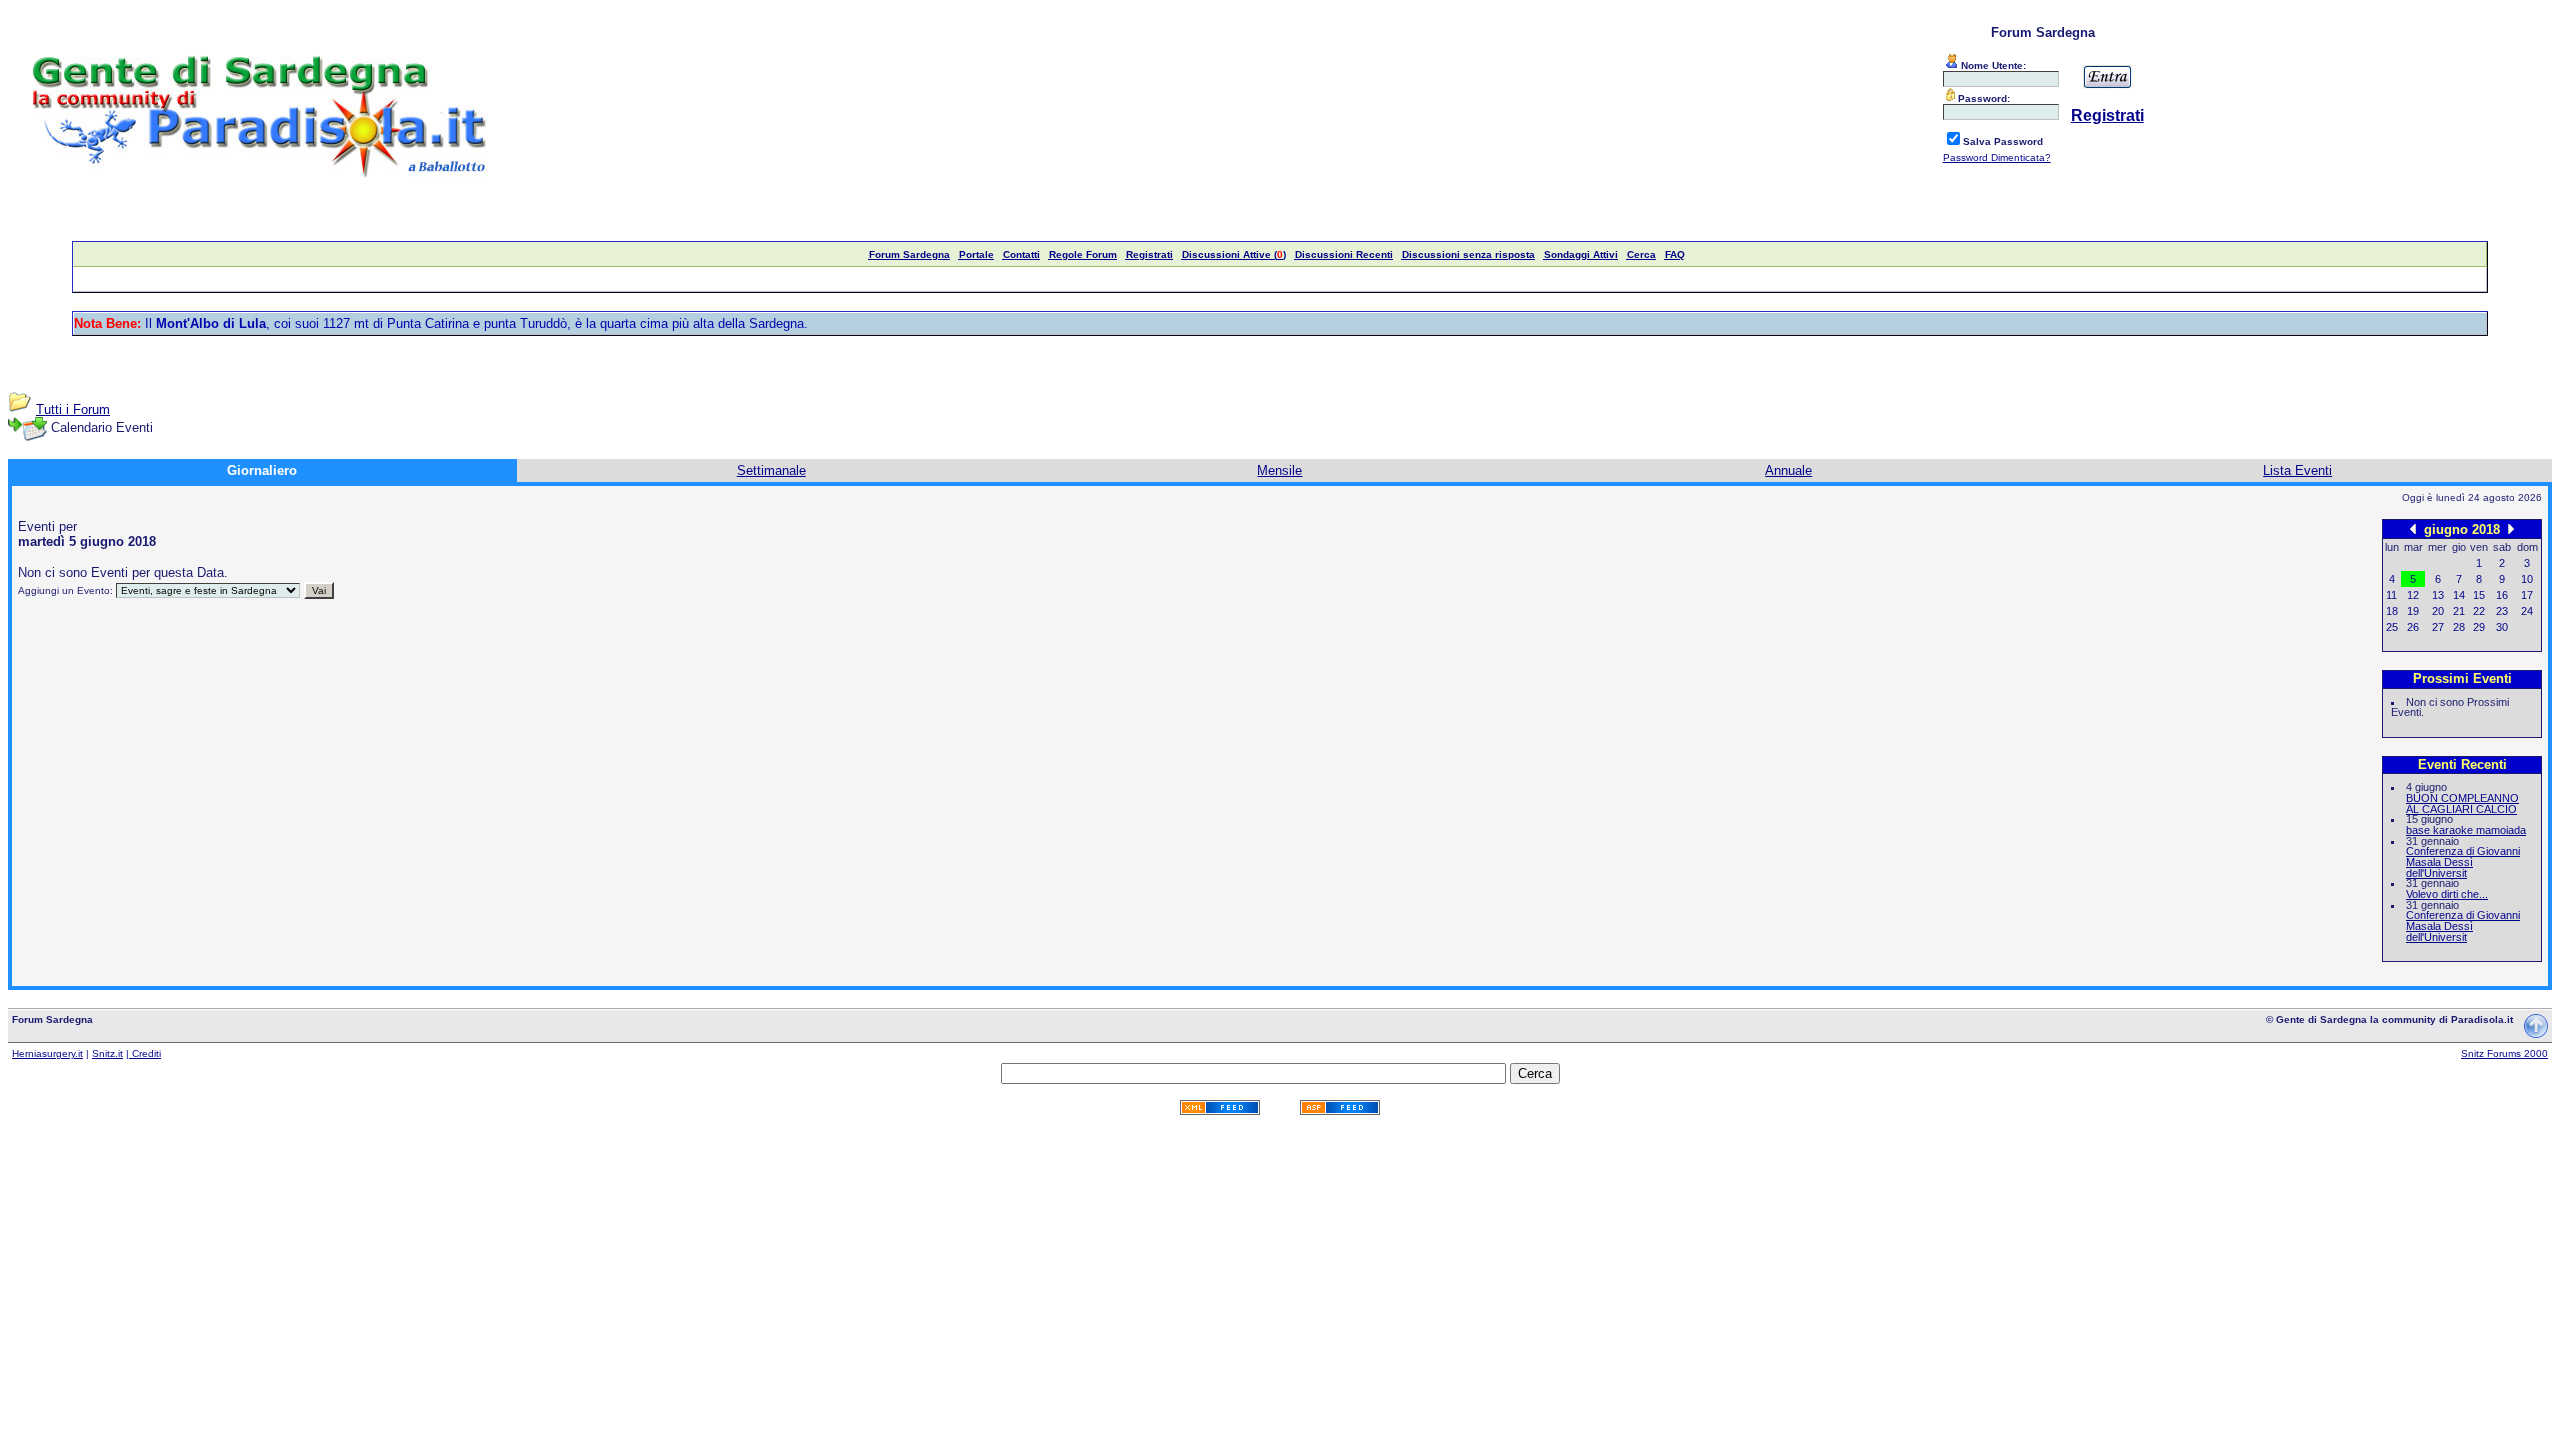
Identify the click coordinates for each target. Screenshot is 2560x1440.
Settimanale (771, 470)
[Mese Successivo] (2511, 528)
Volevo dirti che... (2447, 894)
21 (2459, 611)
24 (2527, 611)
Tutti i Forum (73, 409)
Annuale (1788, 470)
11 (2391, 595)
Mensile (1279, 470)
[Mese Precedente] (2413, 528)
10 (2527, 579)
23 (2502, 611)
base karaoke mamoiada (2466, 830)
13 (2438, 595)
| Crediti (143, 1053)
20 (2438, 611)
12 (2413, 595)
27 (2438, 627)
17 (2527, 595)
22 (2479, 611)
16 (2502, 595)
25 (2392, 627)
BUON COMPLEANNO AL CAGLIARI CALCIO (2462, 803)
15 (2479, 595)
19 (2413, 611)
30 (2502, 627)
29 (2479, 627)
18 (2392, 611)
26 (2413, 627)
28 (2459, 627)
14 (2459, 595)
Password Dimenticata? (1997, 157)
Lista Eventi (2297, 470)
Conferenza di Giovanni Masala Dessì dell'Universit (2463, 861)
